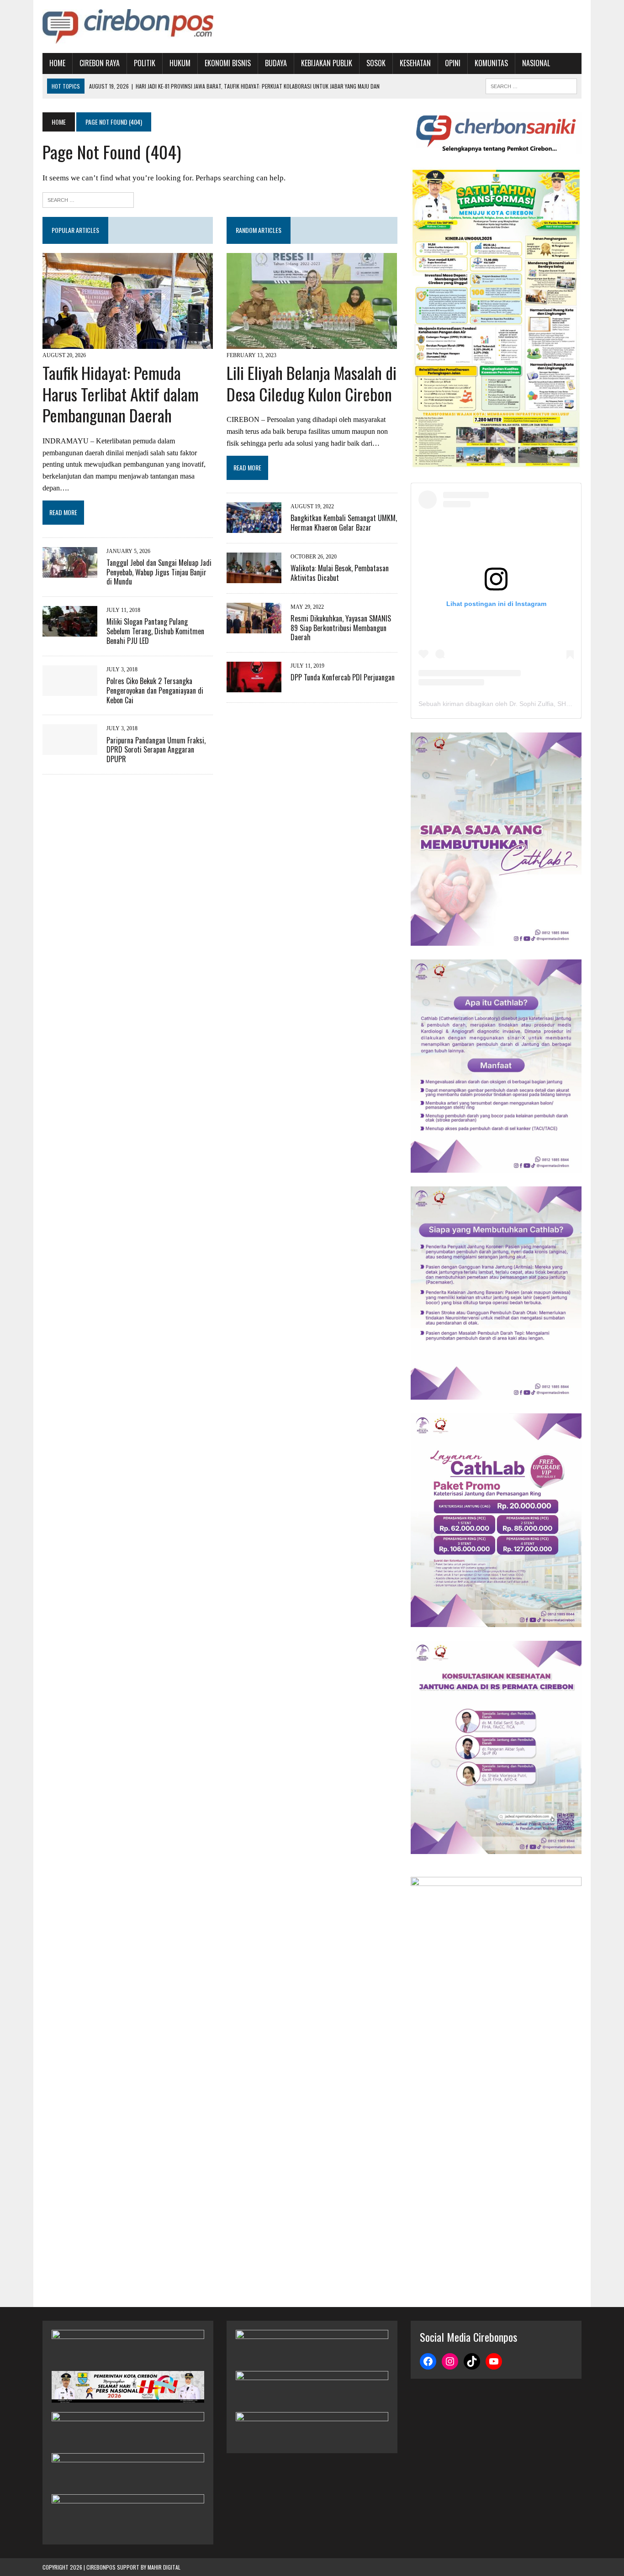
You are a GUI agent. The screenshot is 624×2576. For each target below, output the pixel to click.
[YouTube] (494, 2361)
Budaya (276, 63)
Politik (145, 63)
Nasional (536, 63)
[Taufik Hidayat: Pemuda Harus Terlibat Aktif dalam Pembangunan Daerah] (128, 343)
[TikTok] (472, 2361)
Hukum (180, 63)
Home (57, 63)
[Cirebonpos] (128, 26)
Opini (453, 63)
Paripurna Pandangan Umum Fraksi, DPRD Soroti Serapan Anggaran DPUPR (156, 750)
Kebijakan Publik (327, 63)
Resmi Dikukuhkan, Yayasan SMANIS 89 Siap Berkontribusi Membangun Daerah (341, 628)
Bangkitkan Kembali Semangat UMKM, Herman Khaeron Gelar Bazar (344, 523)
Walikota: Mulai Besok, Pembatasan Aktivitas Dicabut (340, 573)
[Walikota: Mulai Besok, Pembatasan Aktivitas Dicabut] (254, 577)
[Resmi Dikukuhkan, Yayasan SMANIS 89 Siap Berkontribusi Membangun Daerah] (254, 627)
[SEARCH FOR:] (531, 85)
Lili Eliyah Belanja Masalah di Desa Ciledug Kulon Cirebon (312, 383)
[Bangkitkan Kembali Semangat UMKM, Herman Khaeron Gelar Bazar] (254, 527)
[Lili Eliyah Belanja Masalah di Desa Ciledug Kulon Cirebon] (312, 343)
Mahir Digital (164, 2567)
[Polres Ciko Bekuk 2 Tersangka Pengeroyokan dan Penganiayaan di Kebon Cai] (70, 690)
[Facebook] (428, 2361)
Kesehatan (415, 63)
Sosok (376, 63)
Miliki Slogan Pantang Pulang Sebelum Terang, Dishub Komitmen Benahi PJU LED (155, 631)
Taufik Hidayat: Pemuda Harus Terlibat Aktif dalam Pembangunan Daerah (121, 394)
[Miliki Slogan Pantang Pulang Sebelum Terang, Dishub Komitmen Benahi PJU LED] (70, 631)
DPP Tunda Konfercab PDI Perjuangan (343, 677)
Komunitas (491, 63)
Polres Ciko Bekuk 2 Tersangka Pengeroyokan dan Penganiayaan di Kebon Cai (155, 690)
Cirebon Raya (100, 63)
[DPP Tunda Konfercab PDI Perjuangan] (254, 687)
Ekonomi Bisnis (228, 63)
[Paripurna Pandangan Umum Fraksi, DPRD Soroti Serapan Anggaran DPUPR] (70, 749)
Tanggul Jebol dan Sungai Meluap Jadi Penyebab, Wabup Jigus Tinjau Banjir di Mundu (159, 572)
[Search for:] (88, 199)
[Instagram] (450, 2361)
